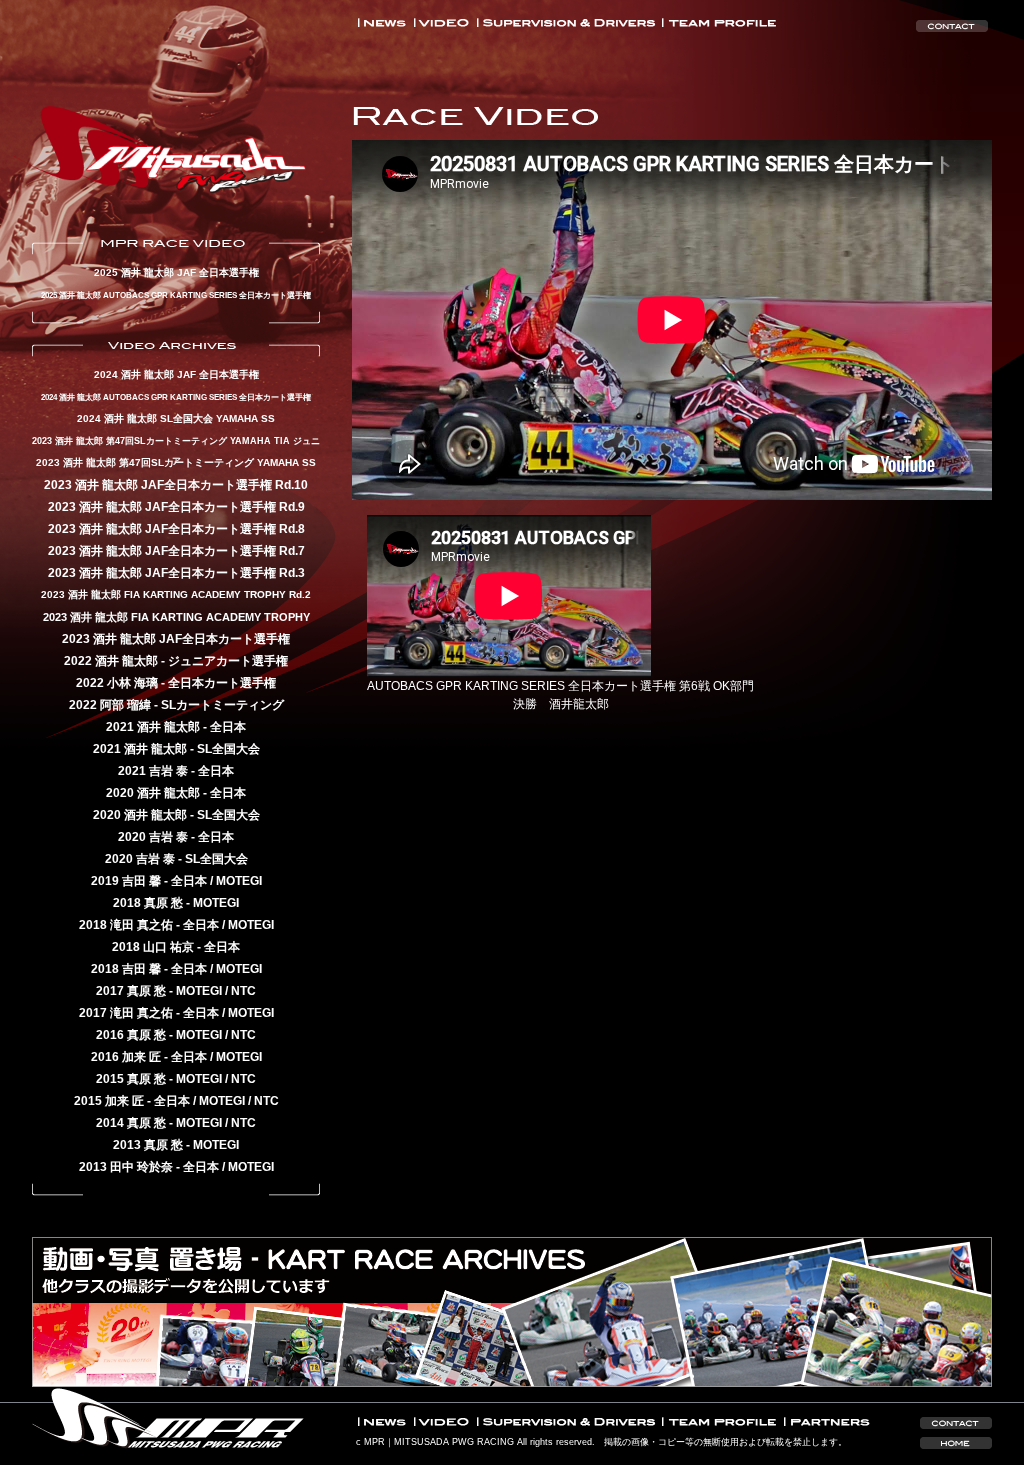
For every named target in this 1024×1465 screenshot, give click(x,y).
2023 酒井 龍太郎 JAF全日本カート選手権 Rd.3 (176, 573)
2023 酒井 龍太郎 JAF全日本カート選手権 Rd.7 (176, 551)
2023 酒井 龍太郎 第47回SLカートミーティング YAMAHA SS (176, 462)
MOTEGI (239, 881)
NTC (243, 991)
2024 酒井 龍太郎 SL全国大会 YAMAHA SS (176, 418)
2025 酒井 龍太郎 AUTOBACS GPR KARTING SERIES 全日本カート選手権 (176, 295)
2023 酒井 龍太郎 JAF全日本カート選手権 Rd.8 (176, 529)
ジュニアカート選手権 (228, 661)
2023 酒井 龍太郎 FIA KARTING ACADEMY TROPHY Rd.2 (176, 594)
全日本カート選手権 (222, 683)
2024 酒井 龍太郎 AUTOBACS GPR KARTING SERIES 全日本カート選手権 (176, 397)
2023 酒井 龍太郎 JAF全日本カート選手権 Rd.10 (176, 485)
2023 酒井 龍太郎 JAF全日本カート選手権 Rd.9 (176, 507)
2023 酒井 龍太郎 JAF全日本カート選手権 (176, 639)
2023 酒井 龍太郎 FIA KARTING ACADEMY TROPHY (176, 617)
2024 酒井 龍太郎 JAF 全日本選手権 (176, 374)
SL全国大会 (228, 749)
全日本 (228, 727)
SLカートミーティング (222, 705)
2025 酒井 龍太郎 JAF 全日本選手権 (176, 272)
